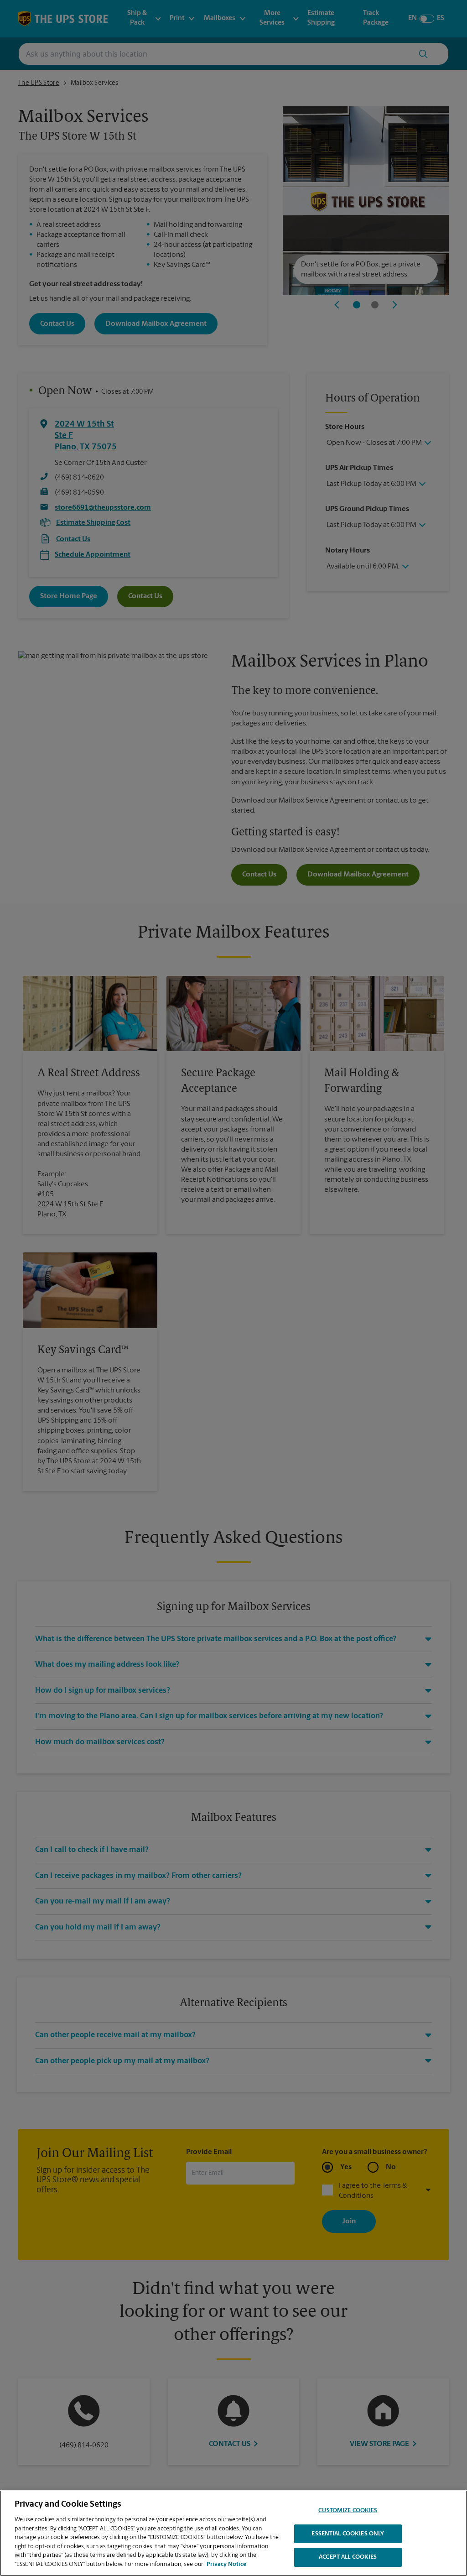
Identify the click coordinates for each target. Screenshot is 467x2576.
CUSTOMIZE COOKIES (348, 2511)
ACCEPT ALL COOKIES (348, 2557)
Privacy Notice (226, 2564)
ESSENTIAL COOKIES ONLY (348, 2534)
